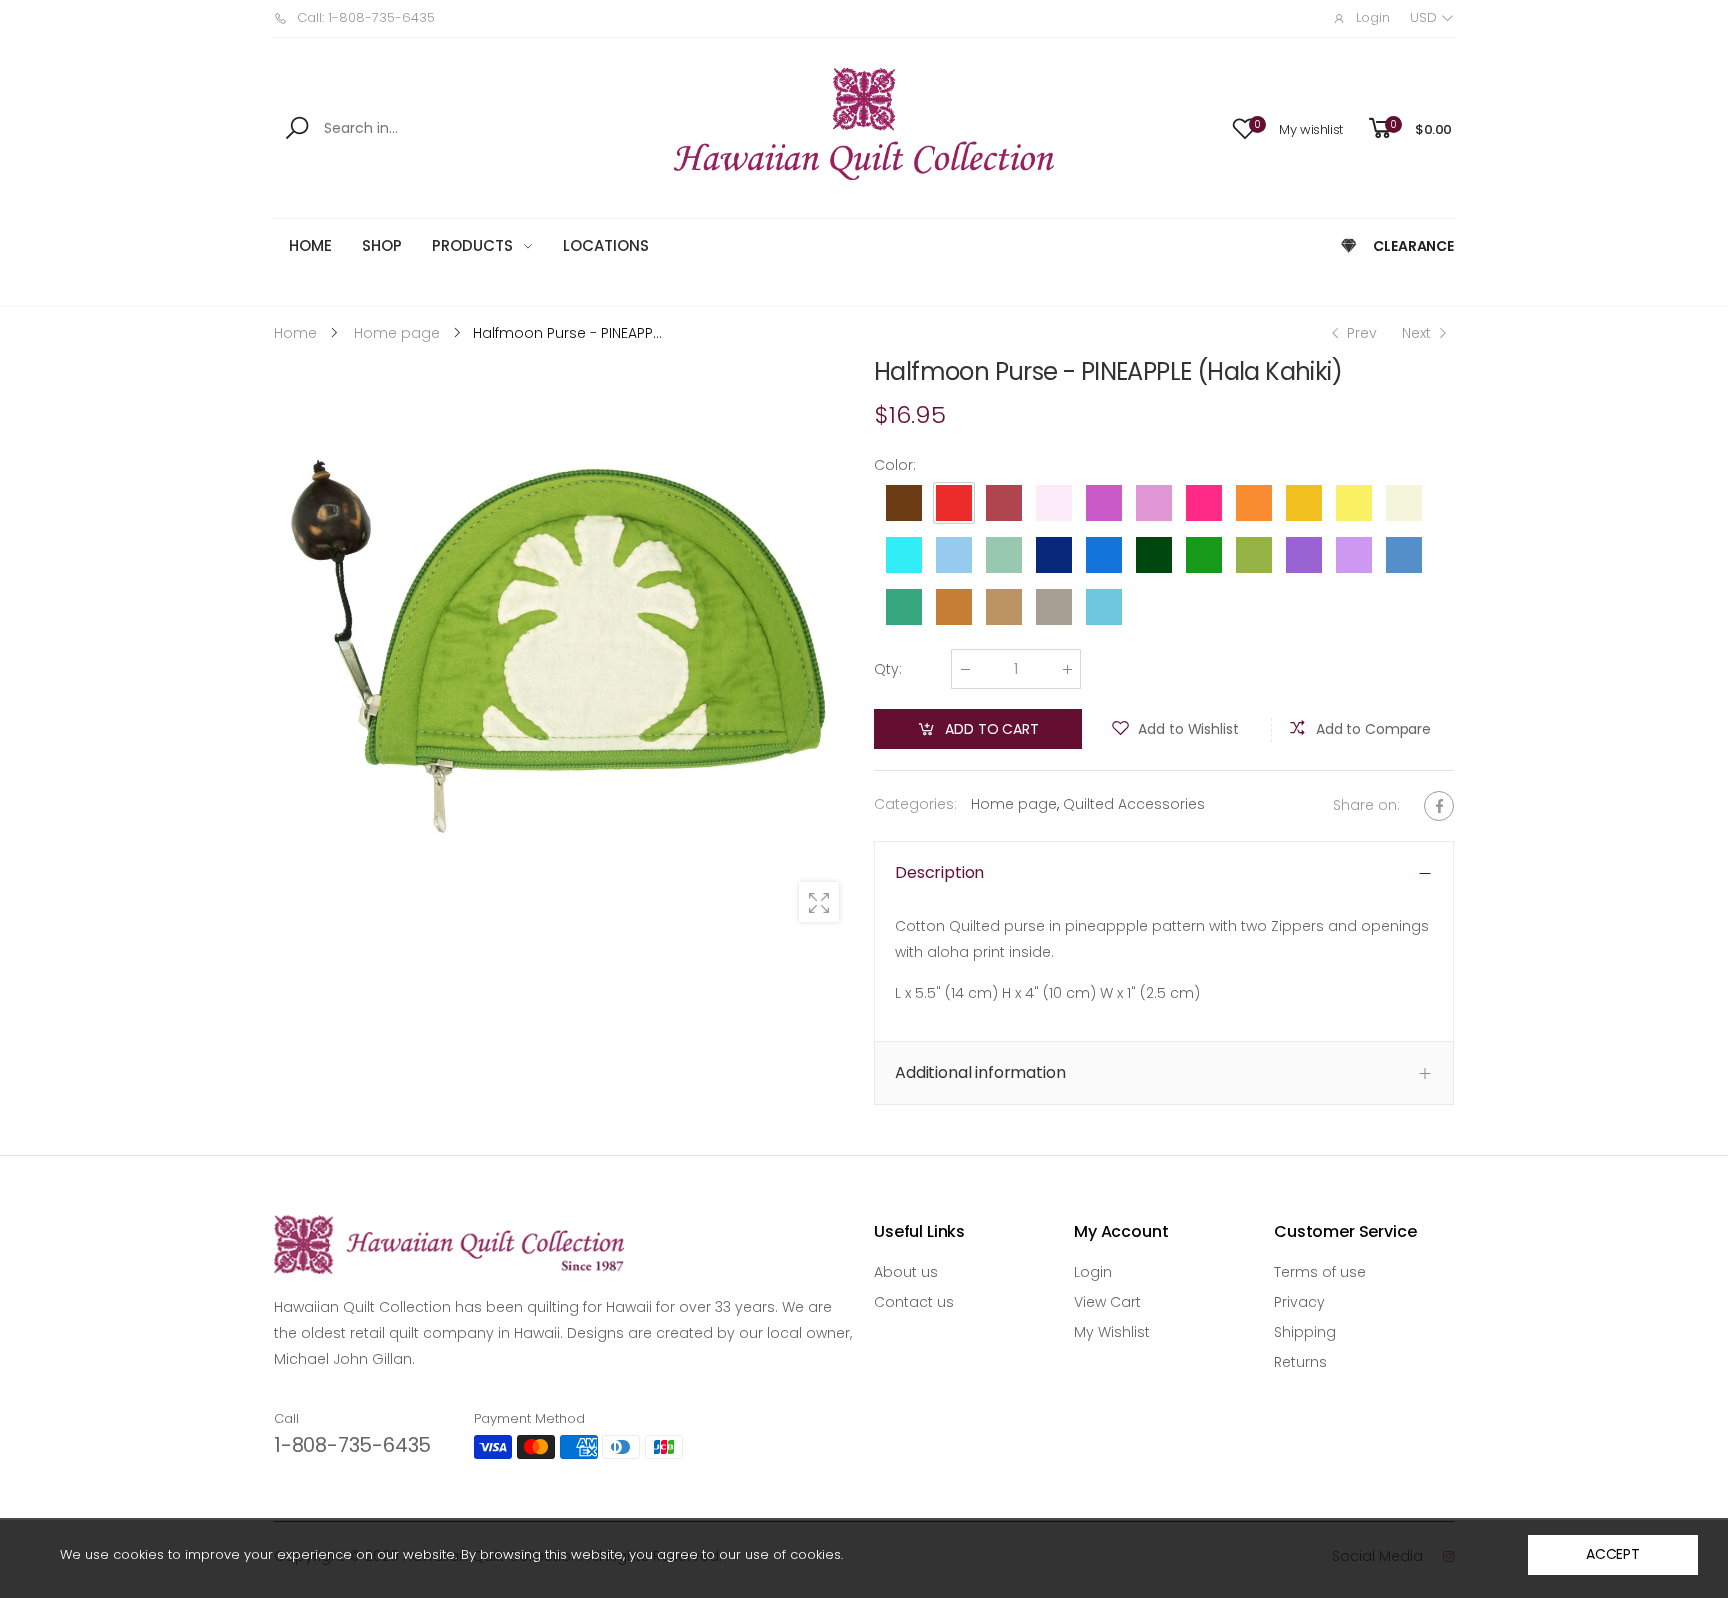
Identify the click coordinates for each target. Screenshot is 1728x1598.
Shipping (1305, 1332)
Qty (888, 669)
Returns (1300, 1362)
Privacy (1299, 1302)
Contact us (914, 1302)
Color (895, 465)
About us (906, 1272)
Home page (1014, 804)
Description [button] (939, 872)
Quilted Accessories (1134, 804)
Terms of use (1320, 1272)
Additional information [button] (980, 1073)
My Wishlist (1112, 1332)
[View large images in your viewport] (819, 902)
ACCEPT (1613, 1554)
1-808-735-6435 (352, 1445)
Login (1093, 1272)
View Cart (1107, 1302)
